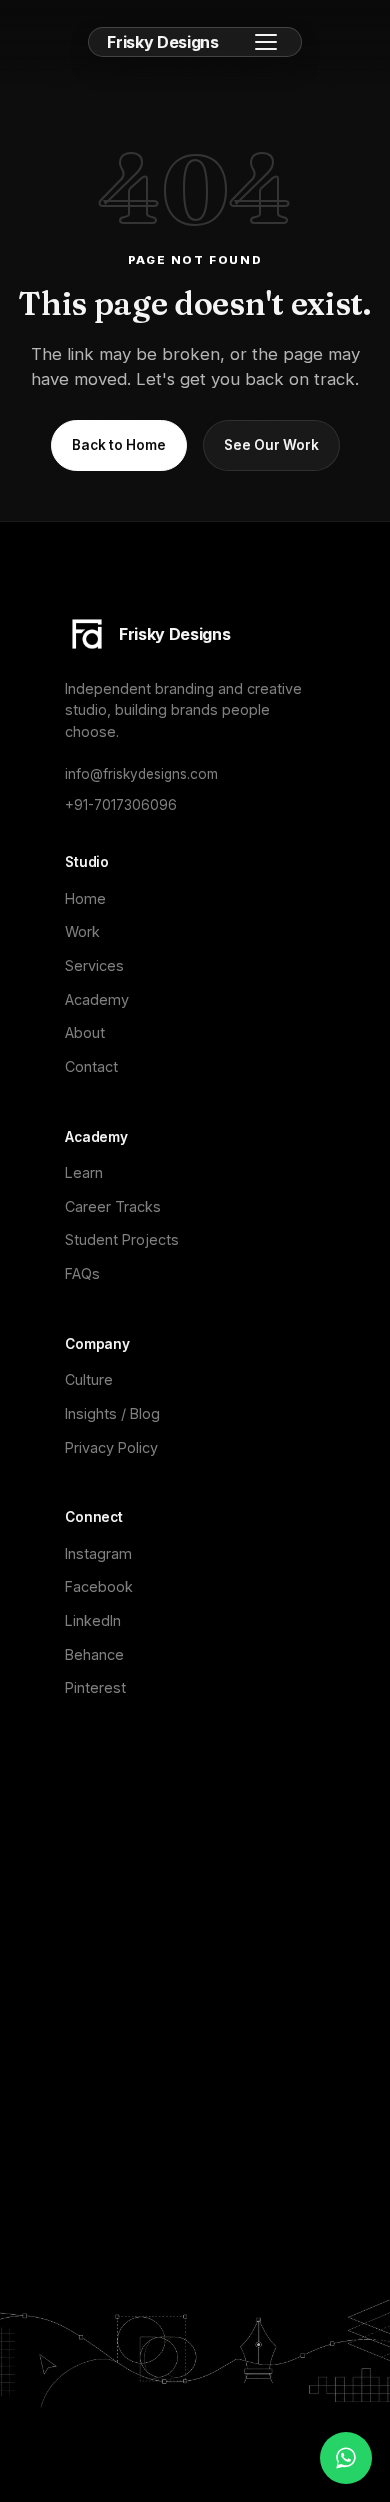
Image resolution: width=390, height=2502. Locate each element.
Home (85, 898)
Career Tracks (113, 1206)
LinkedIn (93, 1620)
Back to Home (119, 445)
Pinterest (95, 1687)
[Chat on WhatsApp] (346, 2458)
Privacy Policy (111, 1447)
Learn (84, 1172)
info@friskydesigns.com (141, 774)
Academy (97, 999)
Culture (89, 1379)
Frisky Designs (163, 42)
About (85, 1032)
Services (94, 965)
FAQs (82, 1273)
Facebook (99, 1586)
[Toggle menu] (266, 42)
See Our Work (271, 445)
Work (82, 931)
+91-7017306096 (121, 805)
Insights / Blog (112, 1413)
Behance (94, 1654)
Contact (91, 1066)
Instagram (98, 1553)
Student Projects (122, 1239)
